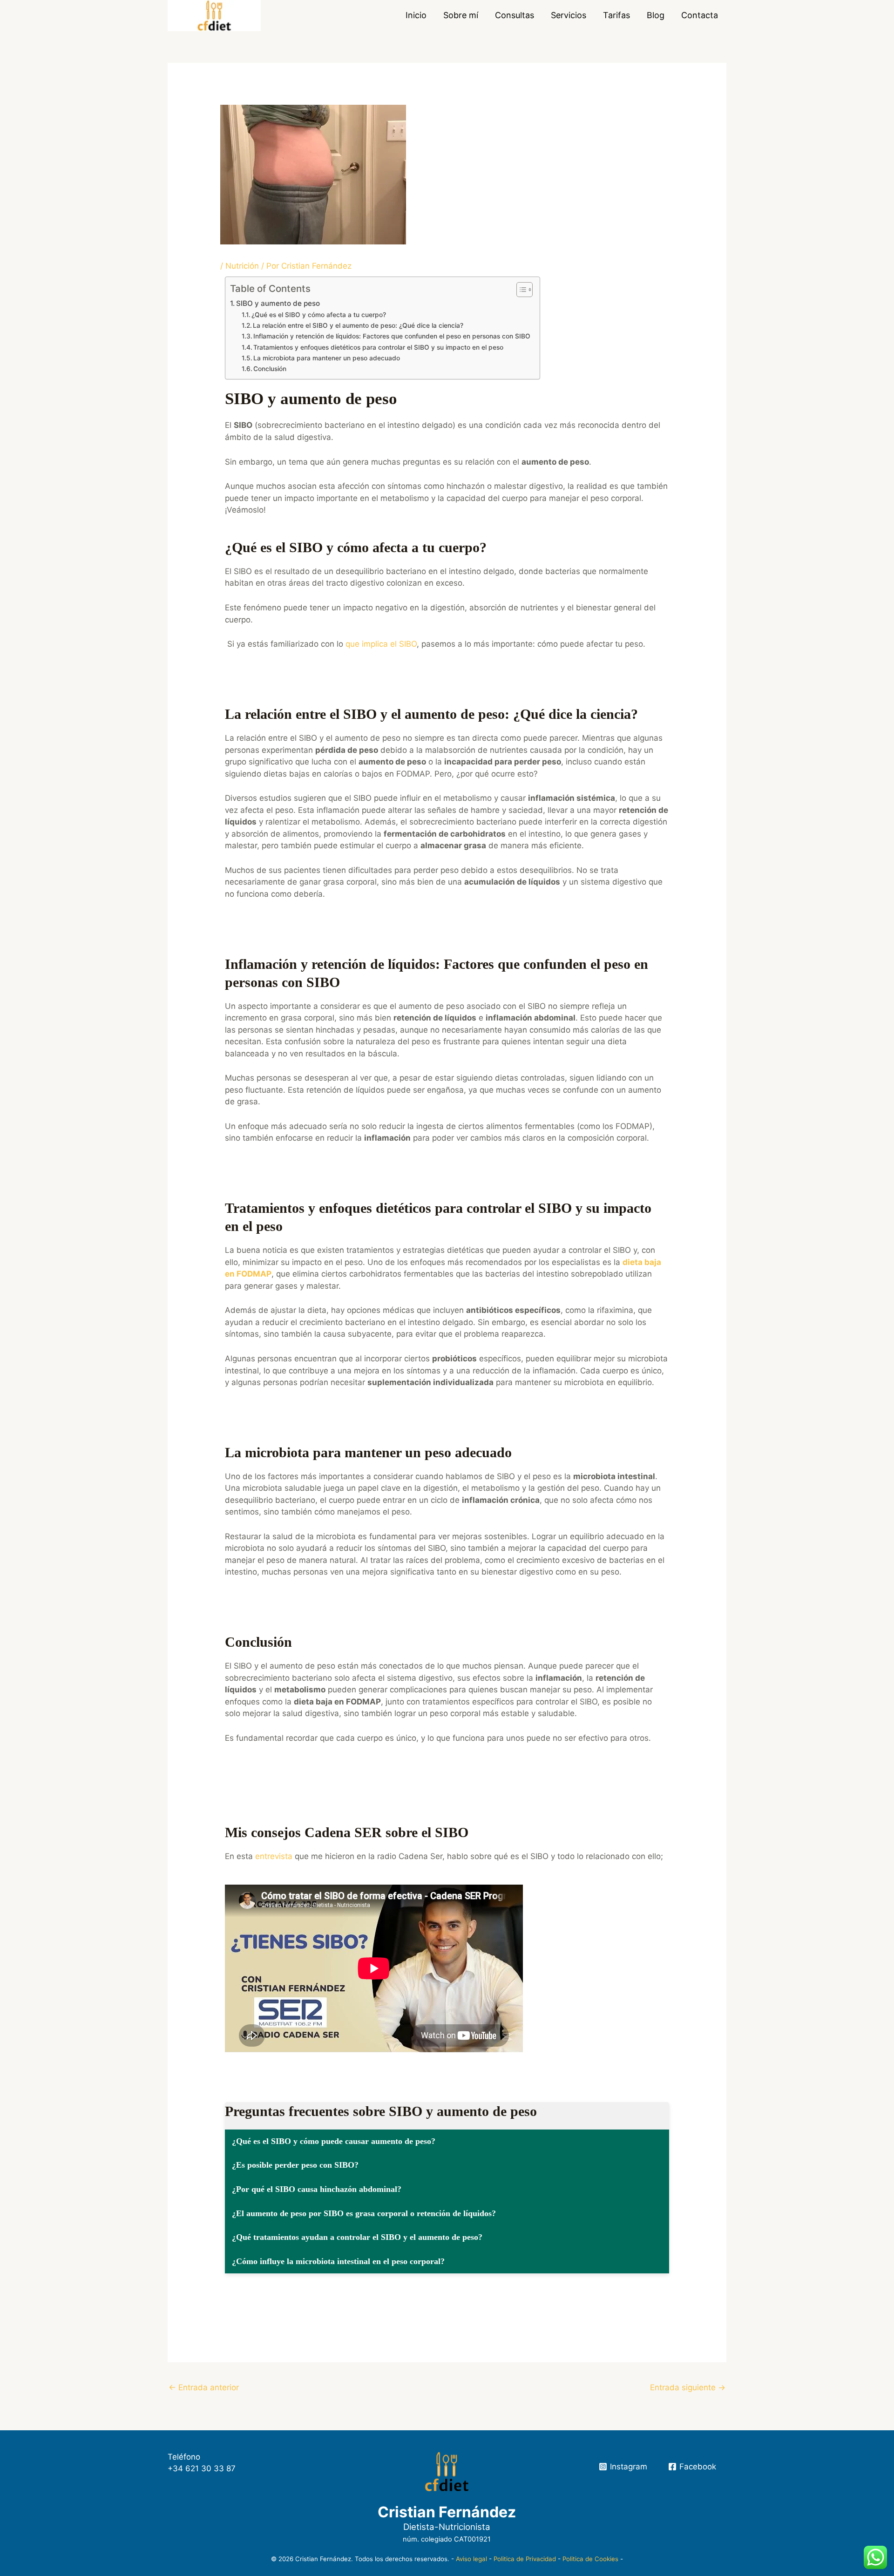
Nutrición (242, 266)
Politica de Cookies (590, 2559)
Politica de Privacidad (525, 2559)
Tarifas (616, 15)
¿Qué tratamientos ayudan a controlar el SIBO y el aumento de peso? (357, 2237)
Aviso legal (471, 2559)
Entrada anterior (204, 2387)
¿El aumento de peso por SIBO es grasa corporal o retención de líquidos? (364, 2213)
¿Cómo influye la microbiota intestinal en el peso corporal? (338, 2261)
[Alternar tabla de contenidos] (520, 290)
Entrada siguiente (688, 2387)
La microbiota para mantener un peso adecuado (327, 358)
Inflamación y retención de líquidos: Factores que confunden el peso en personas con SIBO (392, 336)
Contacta (700, 15)
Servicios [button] (569, 15)
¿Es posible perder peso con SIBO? (295, 2165)
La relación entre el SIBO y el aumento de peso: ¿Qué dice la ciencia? (358, 325)
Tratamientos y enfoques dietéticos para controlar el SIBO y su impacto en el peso (378, 347)
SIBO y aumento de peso (278, 303)
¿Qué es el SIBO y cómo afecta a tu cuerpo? (319, 315)
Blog (656, 15)
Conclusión (270, 369)
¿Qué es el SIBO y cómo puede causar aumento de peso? (334, 2141)
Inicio (416, 15)
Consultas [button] (515, 15)
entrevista (274, 1856)
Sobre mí (461, 15)
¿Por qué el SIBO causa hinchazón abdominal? (317, 2189)
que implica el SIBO (381, 644)
